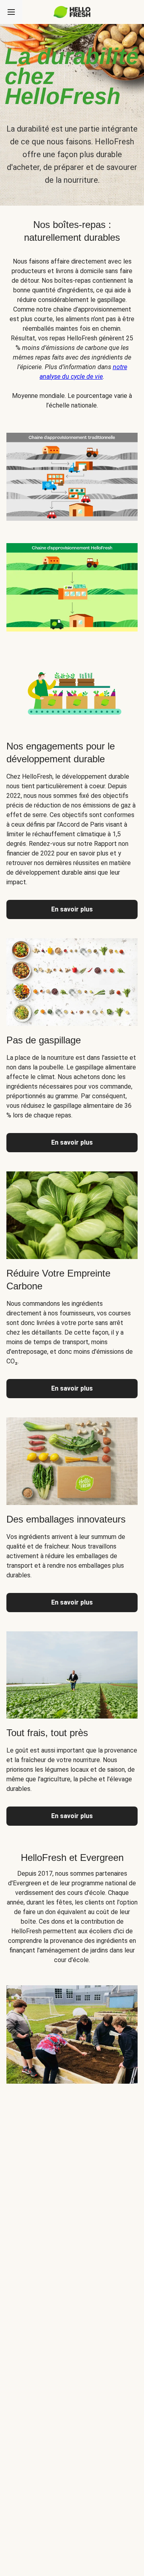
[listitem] (72, 475)
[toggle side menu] (11, 12)
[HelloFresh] (72, 12)
